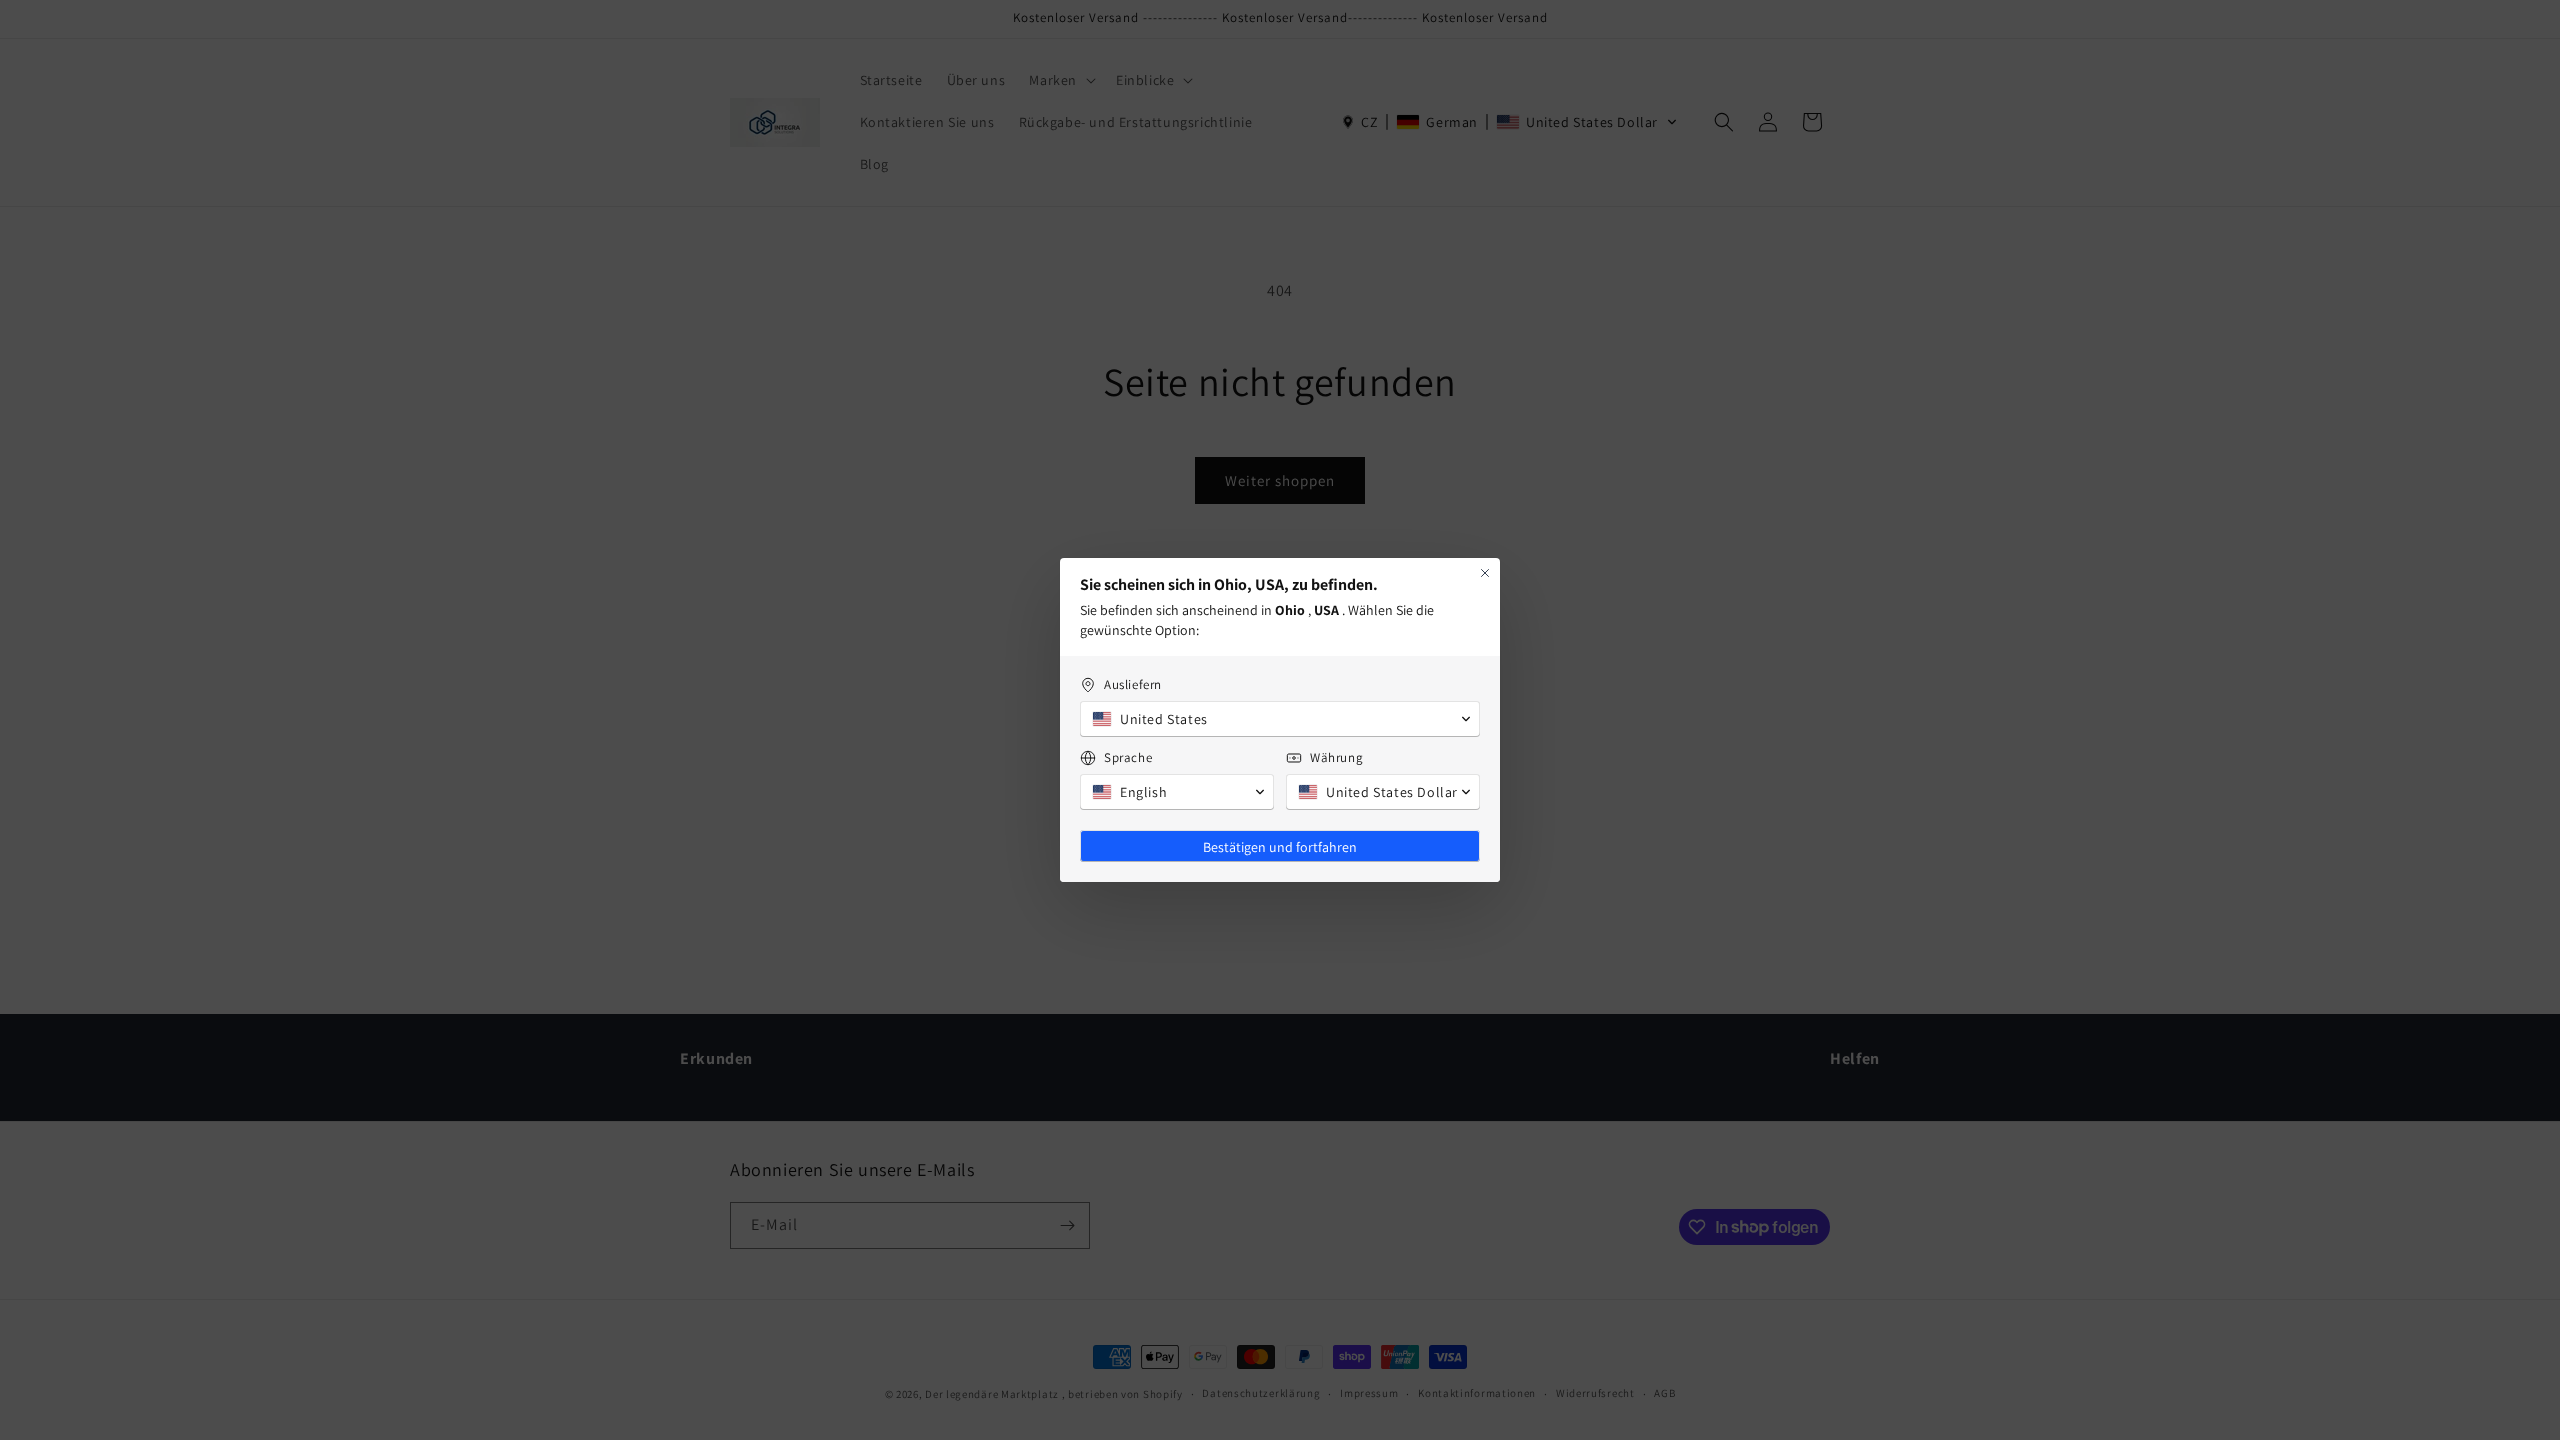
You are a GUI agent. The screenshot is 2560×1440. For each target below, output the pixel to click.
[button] (1280, 719)
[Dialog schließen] (1485, 573)
